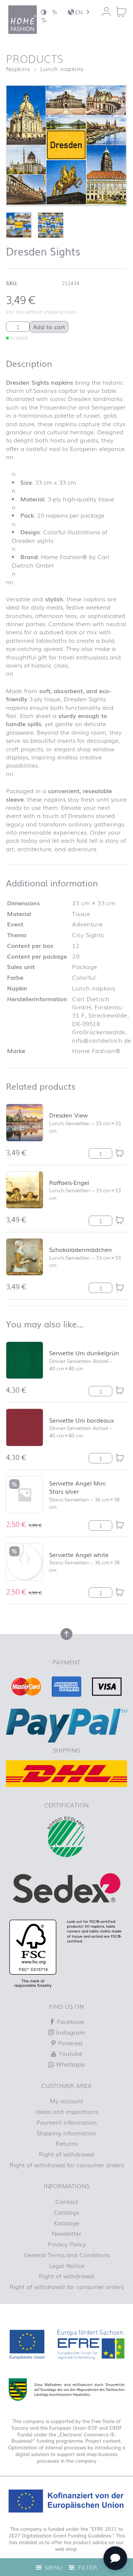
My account (66, 2101)
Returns (67, 2143)
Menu (53, 2567)
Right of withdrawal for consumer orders (67, 2165)
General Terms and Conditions (67, 2255)
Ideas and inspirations (67, 2111)
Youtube (69, 2053)
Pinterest (69, 2043)
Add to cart (49, 327)
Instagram (69, 2032)
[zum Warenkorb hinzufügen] (120, 1153)
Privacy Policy (67, 2244)
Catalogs (66, 2212)
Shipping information (66, 2133)
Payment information (67, 2122)
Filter (87, 2567)
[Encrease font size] (44, 20)
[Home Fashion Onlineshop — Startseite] (23, 20)
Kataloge (67, 2223)
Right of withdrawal (66, 2154)
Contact (67, 2201)
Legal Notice (67, 2265)
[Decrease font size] (54, 12)
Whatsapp (69, 2064)
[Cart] (121, 12)
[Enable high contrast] (44, 12)
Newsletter (66, 2233)
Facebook (70, 2021)
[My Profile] (106, 12)
